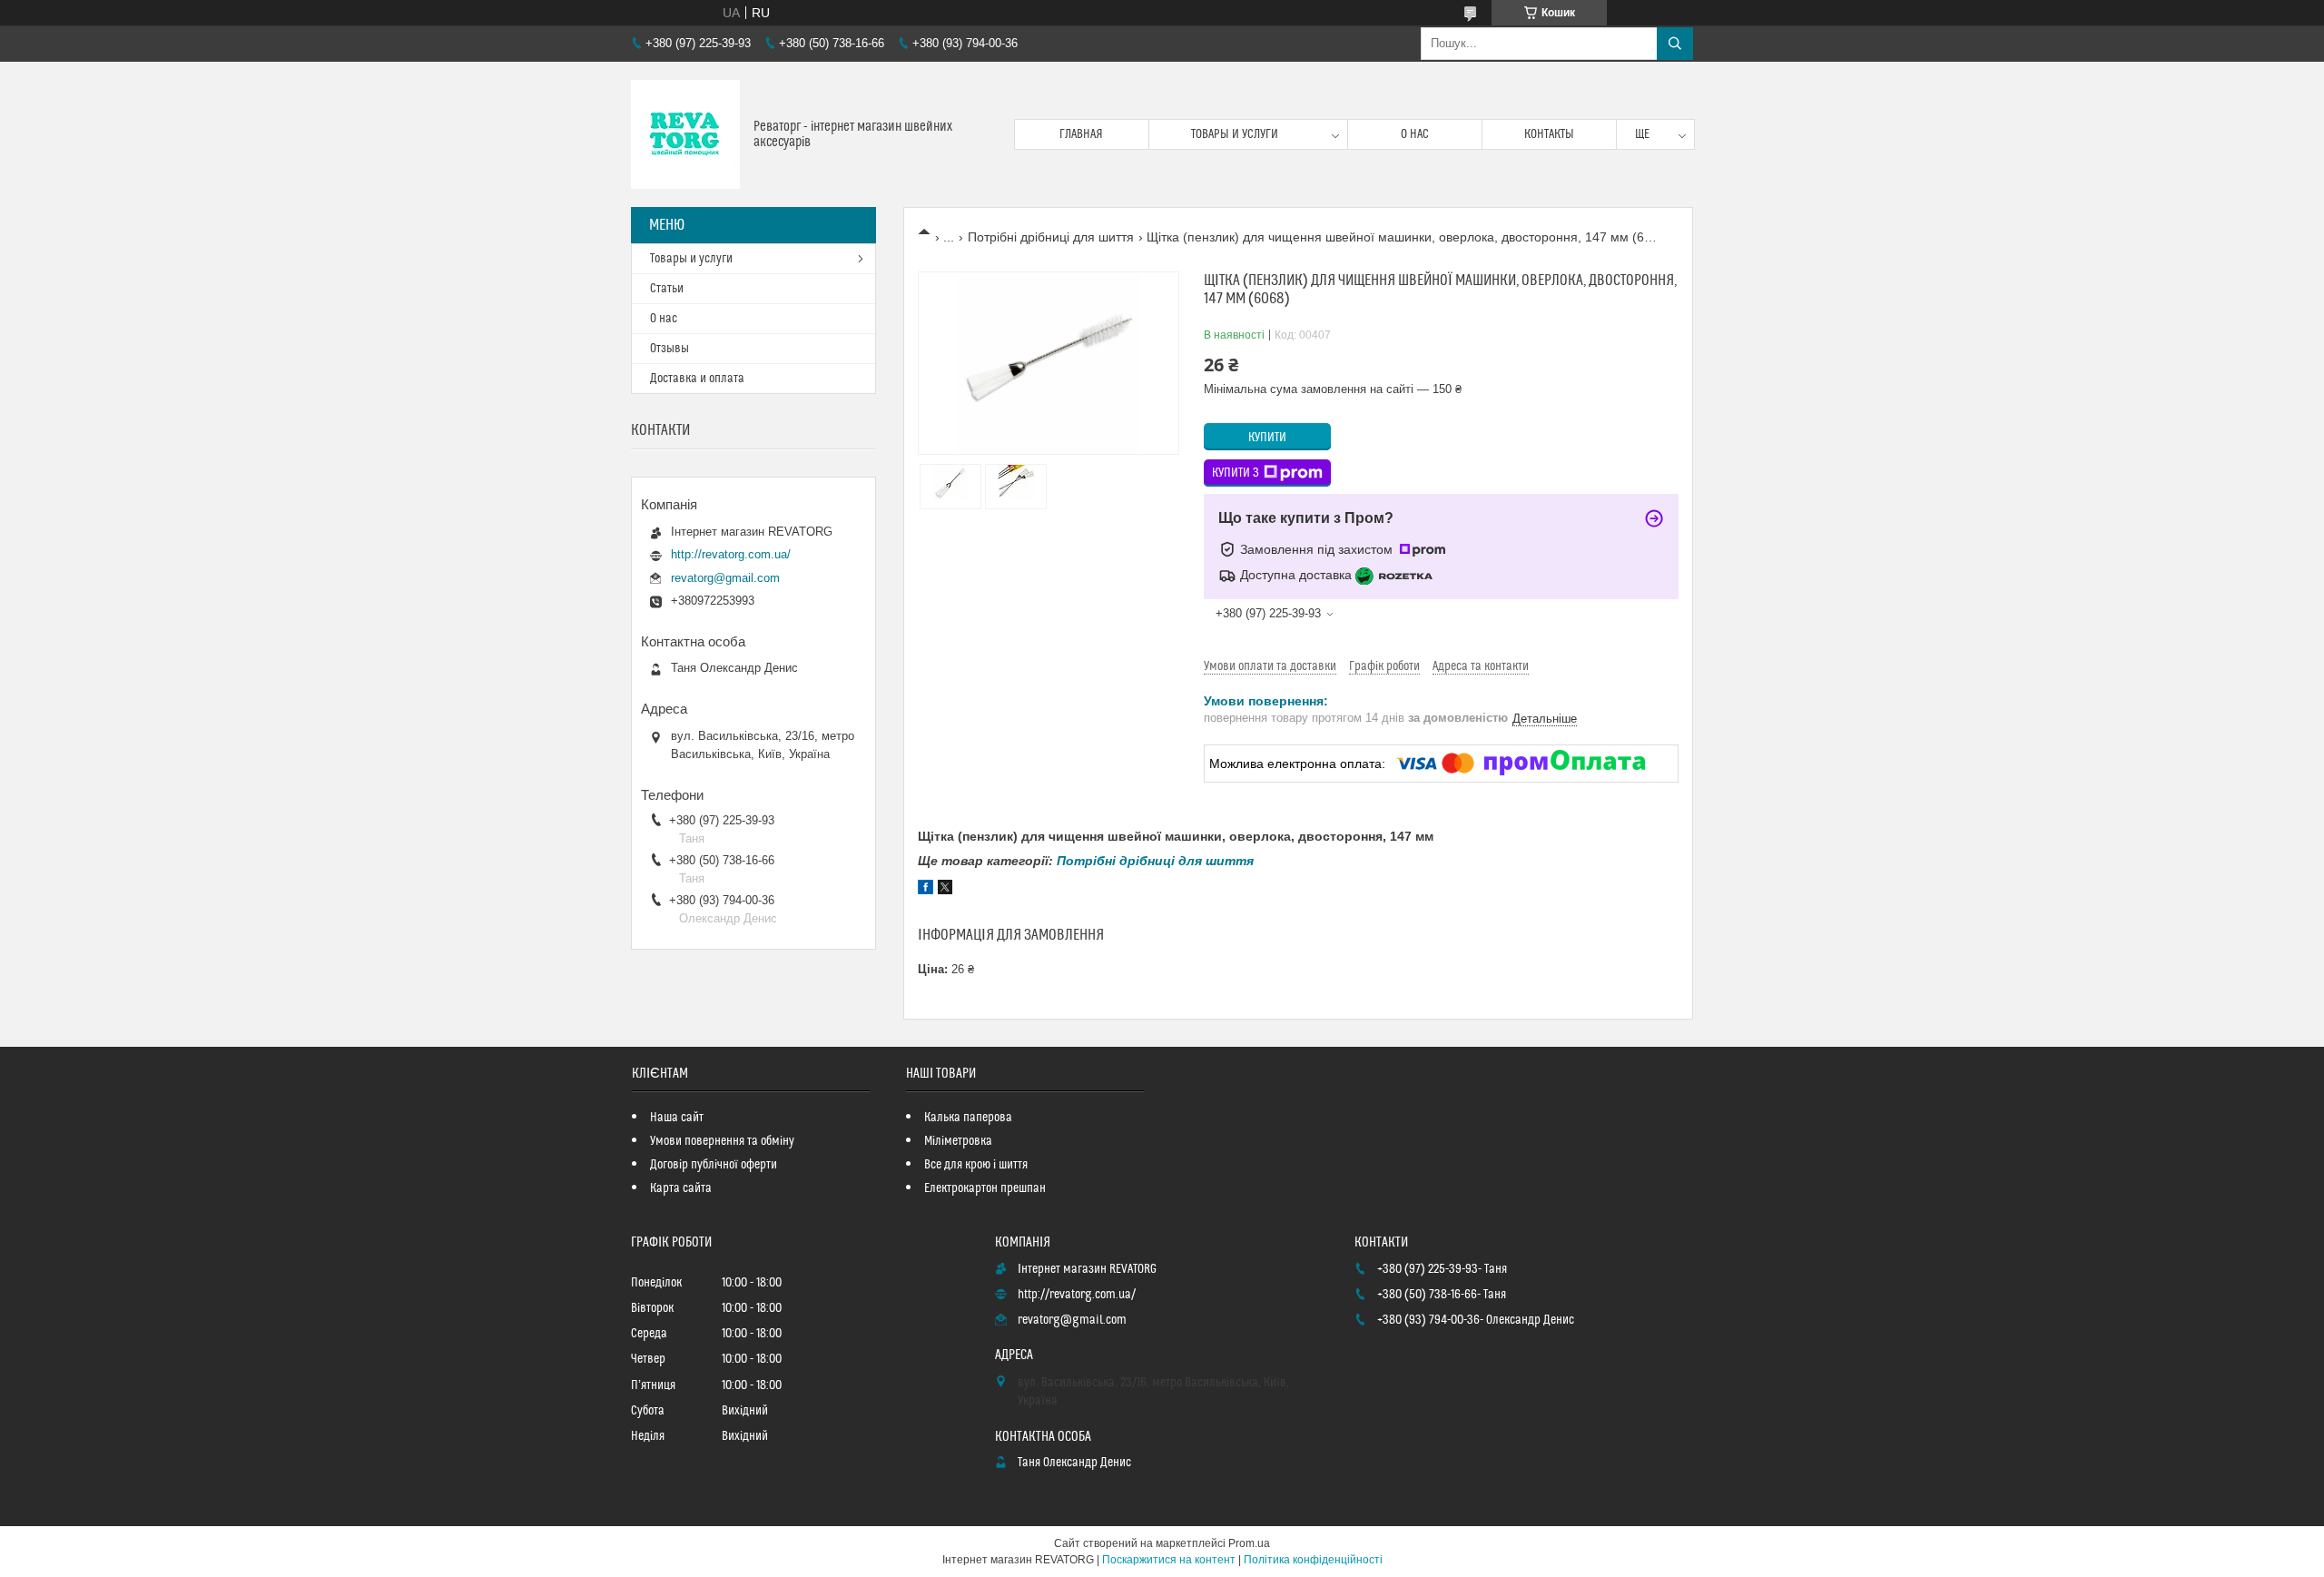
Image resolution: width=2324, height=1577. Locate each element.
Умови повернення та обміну (722, 1141)
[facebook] (926, 890)
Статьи (667, 289)
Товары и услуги (1235, 134)
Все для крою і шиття (976, 1165)
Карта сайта (681, 1188)
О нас (1415, 134)
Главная (1081, 134)
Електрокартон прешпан (985, 1188)
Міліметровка (958, 1141)
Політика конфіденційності (1313, 1560)
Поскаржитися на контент (1169, 1560)
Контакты (1549, 134)
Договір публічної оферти (714, 1165)
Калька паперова (968, 1118)
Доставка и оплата (697, 379)
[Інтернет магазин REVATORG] (685, 134)
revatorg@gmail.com (725, 578)
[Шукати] (1675, 44)
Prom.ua (1249, 1543)
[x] (945, 890)
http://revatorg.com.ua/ (731, 554)
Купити (1267, 438)
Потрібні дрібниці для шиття (1051, 237)
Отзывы (670, 349)
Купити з (1236, 473)
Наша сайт (677, 1118)
